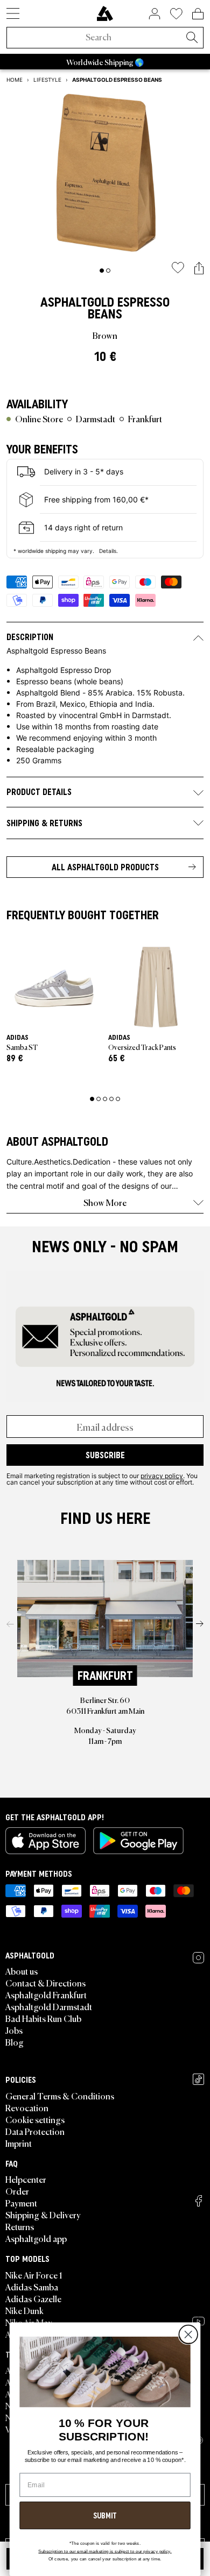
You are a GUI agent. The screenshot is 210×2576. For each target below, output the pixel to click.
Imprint (19, 2143)
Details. (108, 551)
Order (17, 2191)
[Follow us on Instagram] (198, 1958)
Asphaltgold (77, 302)
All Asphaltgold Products (105, 867)
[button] (199, 269)
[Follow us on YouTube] (198, 2321)
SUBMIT (105, 2515)
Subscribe (105, 1455)
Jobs (14, 2030)
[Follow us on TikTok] (198, 2079)
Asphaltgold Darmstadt (49, 2006)
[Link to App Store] (45, 1841)
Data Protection (35, 2131)
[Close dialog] (188, 2335)
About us (22, 1971)
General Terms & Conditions (60, 2096)
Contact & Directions (45, 1983)
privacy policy (162, 1475)
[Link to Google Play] (138, 1841)
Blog (15, 2042)
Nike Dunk (24, 2310)
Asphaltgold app (36, 2238)
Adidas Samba (32, 2287)
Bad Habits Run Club (43, 2018)
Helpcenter (26, 2179)
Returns (20, 2226)
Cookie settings (35, 2119)
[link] (105, 13)
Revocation (27, 2107)
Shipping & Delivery (43, 2215)
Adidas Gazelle (33, 2298)
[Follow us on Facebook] (199, 2201)
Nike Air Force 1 (34, 2275)
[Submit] (192, 38)
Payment (21, 2203)
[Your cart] (198, 13)
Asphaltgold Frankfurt (46, 1995)
